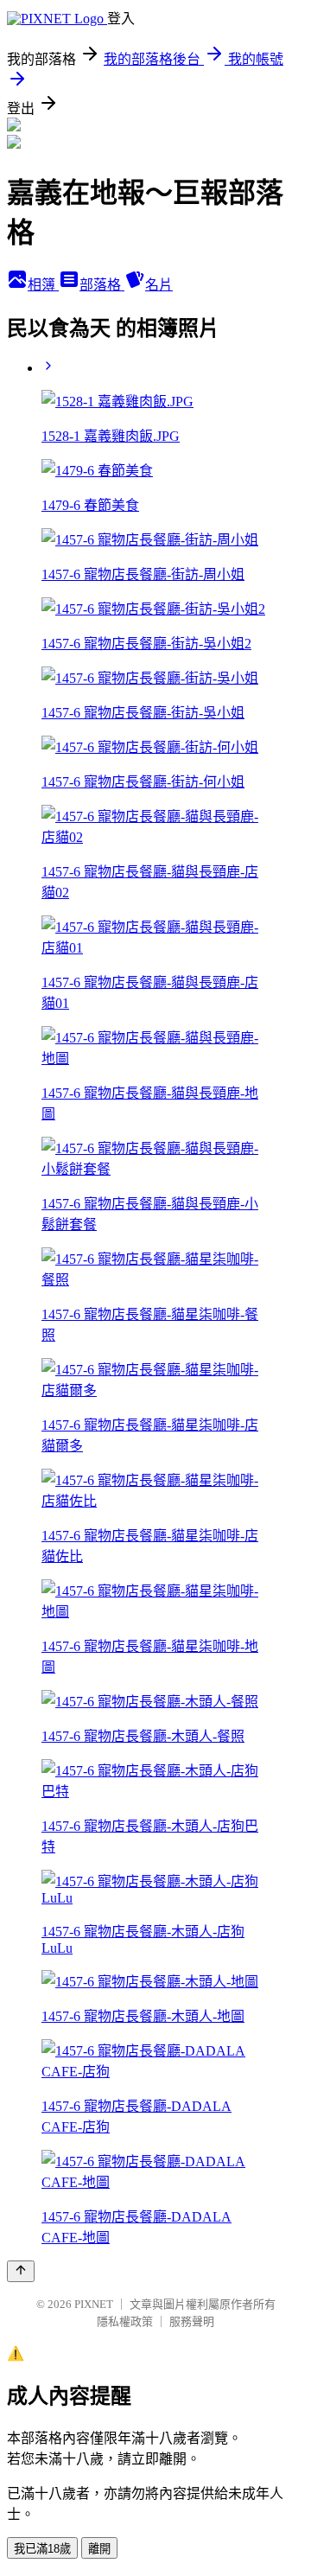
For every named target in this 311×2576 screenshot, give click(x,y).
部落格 (102, 285)
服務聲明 (192, 2321)
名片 (159, 285)
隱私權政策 (125, 2321)
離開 (99, 2549)
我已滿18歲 (42, 2549)
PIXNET (94, 2304)
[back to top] (21, 2271)
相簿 (43, 285)
